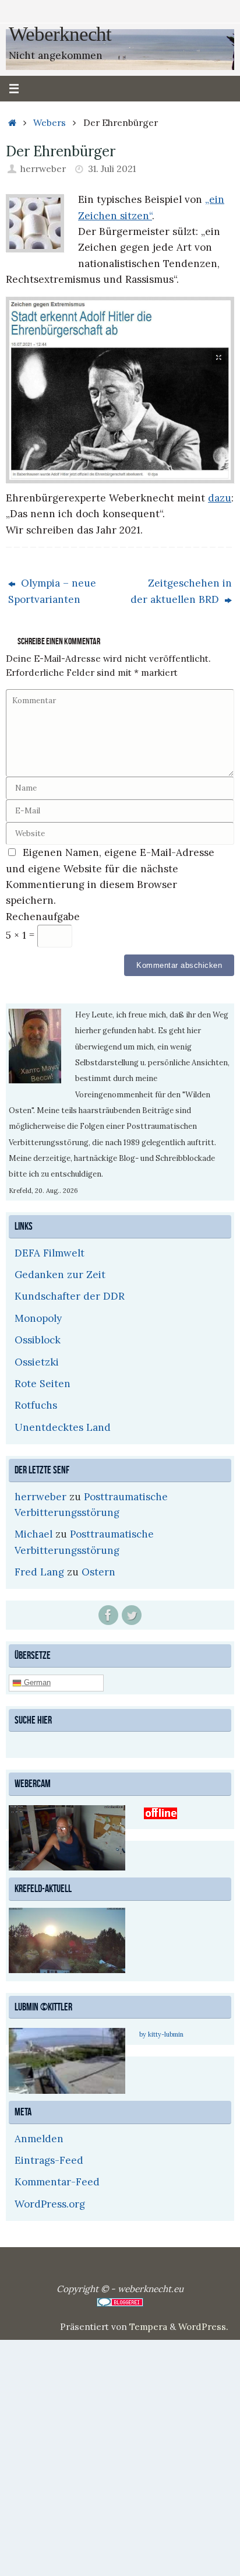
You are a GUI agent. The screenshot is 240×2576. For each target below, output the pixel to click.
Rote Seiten (43, 1384)
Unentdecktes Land (63, 1427)
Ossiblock (38, 1340)
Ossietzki (37, 1362)
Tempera (148, 2325)
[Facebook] (108, 1615)
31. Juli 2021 (112, 169)
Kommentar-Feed (57, 2181)
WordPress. (203, 2325)
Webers (50, 123)
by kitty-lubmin (161, 2033)
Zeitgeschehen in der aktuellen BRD (181, 591)
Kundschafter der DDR (70, 1296)
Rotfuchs (36, 1405)
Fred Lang (39, 1572)
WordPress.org (50, 2202)
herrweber (43, 169)
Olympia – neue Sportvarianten (52, 591)
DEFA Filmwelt (50, 1253)
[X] (132, 1615)
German (36, 1682)
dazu (220, 498)
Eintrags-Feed (49, 2159)
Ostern (98, 1572)
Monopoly (38, 1318)
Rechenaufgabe (43, 917)
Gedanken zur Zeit (60, 1275)
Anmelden (39, 2137)
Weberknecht (60, 34)
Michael (33, 1534)
